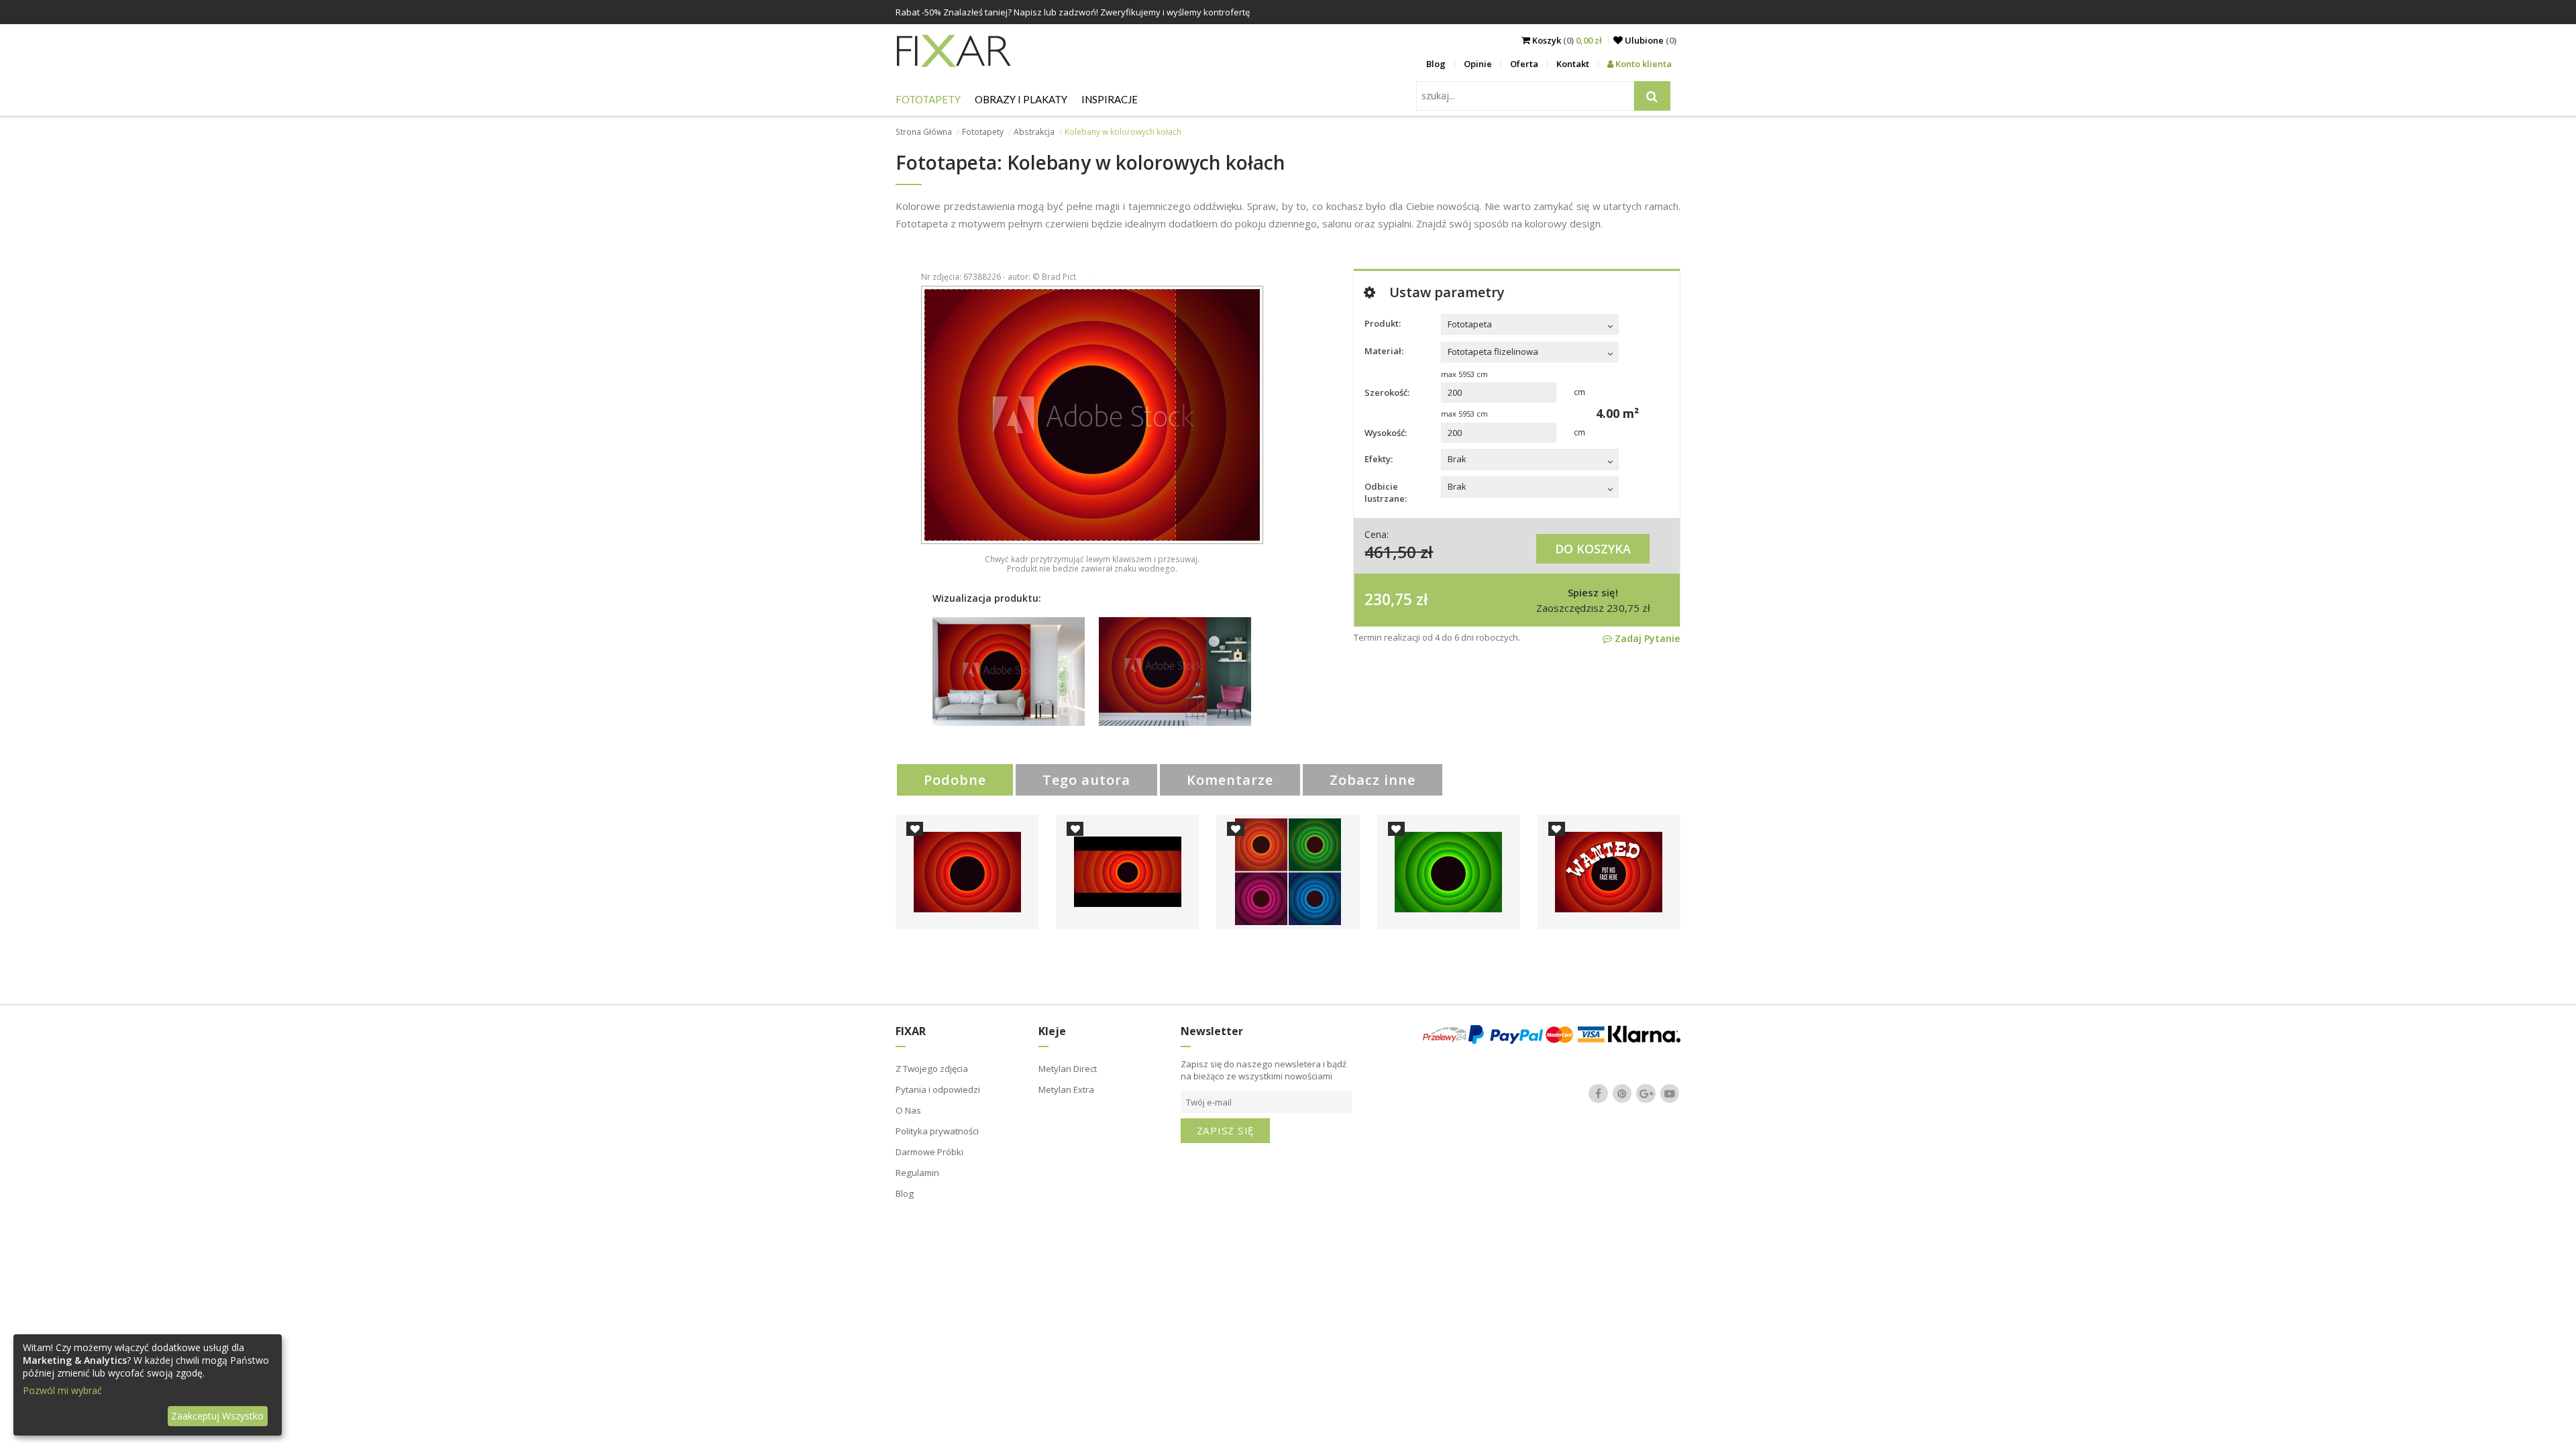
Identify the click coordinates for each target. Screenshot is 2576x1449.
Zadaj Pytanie (1646, 638)
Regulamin (917, 1173)
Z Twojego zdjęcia (932, 1069)
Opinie (1478, 64)
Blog (1436, 64)
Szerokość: (1387, 392)
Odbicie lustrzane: (1386, 492)
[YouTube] (1670, 1093)
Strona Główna (924, 132)
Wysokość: (1386, 433)
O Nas (908, 1110)
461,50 (1390, 552)
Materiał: (1384, 351)
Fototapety (928, 99)
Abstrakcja (1034, 132)
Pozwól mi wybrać (62, 1390)
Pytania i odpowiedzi (938, 1089)
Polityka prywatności (937, 1131)
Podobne (955, 780)
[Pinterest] (1622, 1093)
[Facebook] (1599, 1093)
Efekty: (1379, 459)
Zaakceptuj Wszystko (217, 1416)
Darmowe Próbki (929, 1152)
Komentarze (1230, 780)
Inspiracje (1110, 99)
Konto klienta (1643, 64)
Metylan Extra (1066, 1089)
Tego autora (1086, 780)
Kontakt (1573, 64)
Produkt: (1383, 323)
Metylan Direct (1068, 1069)
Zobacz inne (1373, 780)
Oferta (1524, 64)
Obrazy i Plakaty (1021, 99)
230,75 (1388, 599)
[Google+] (1646, 1093)
